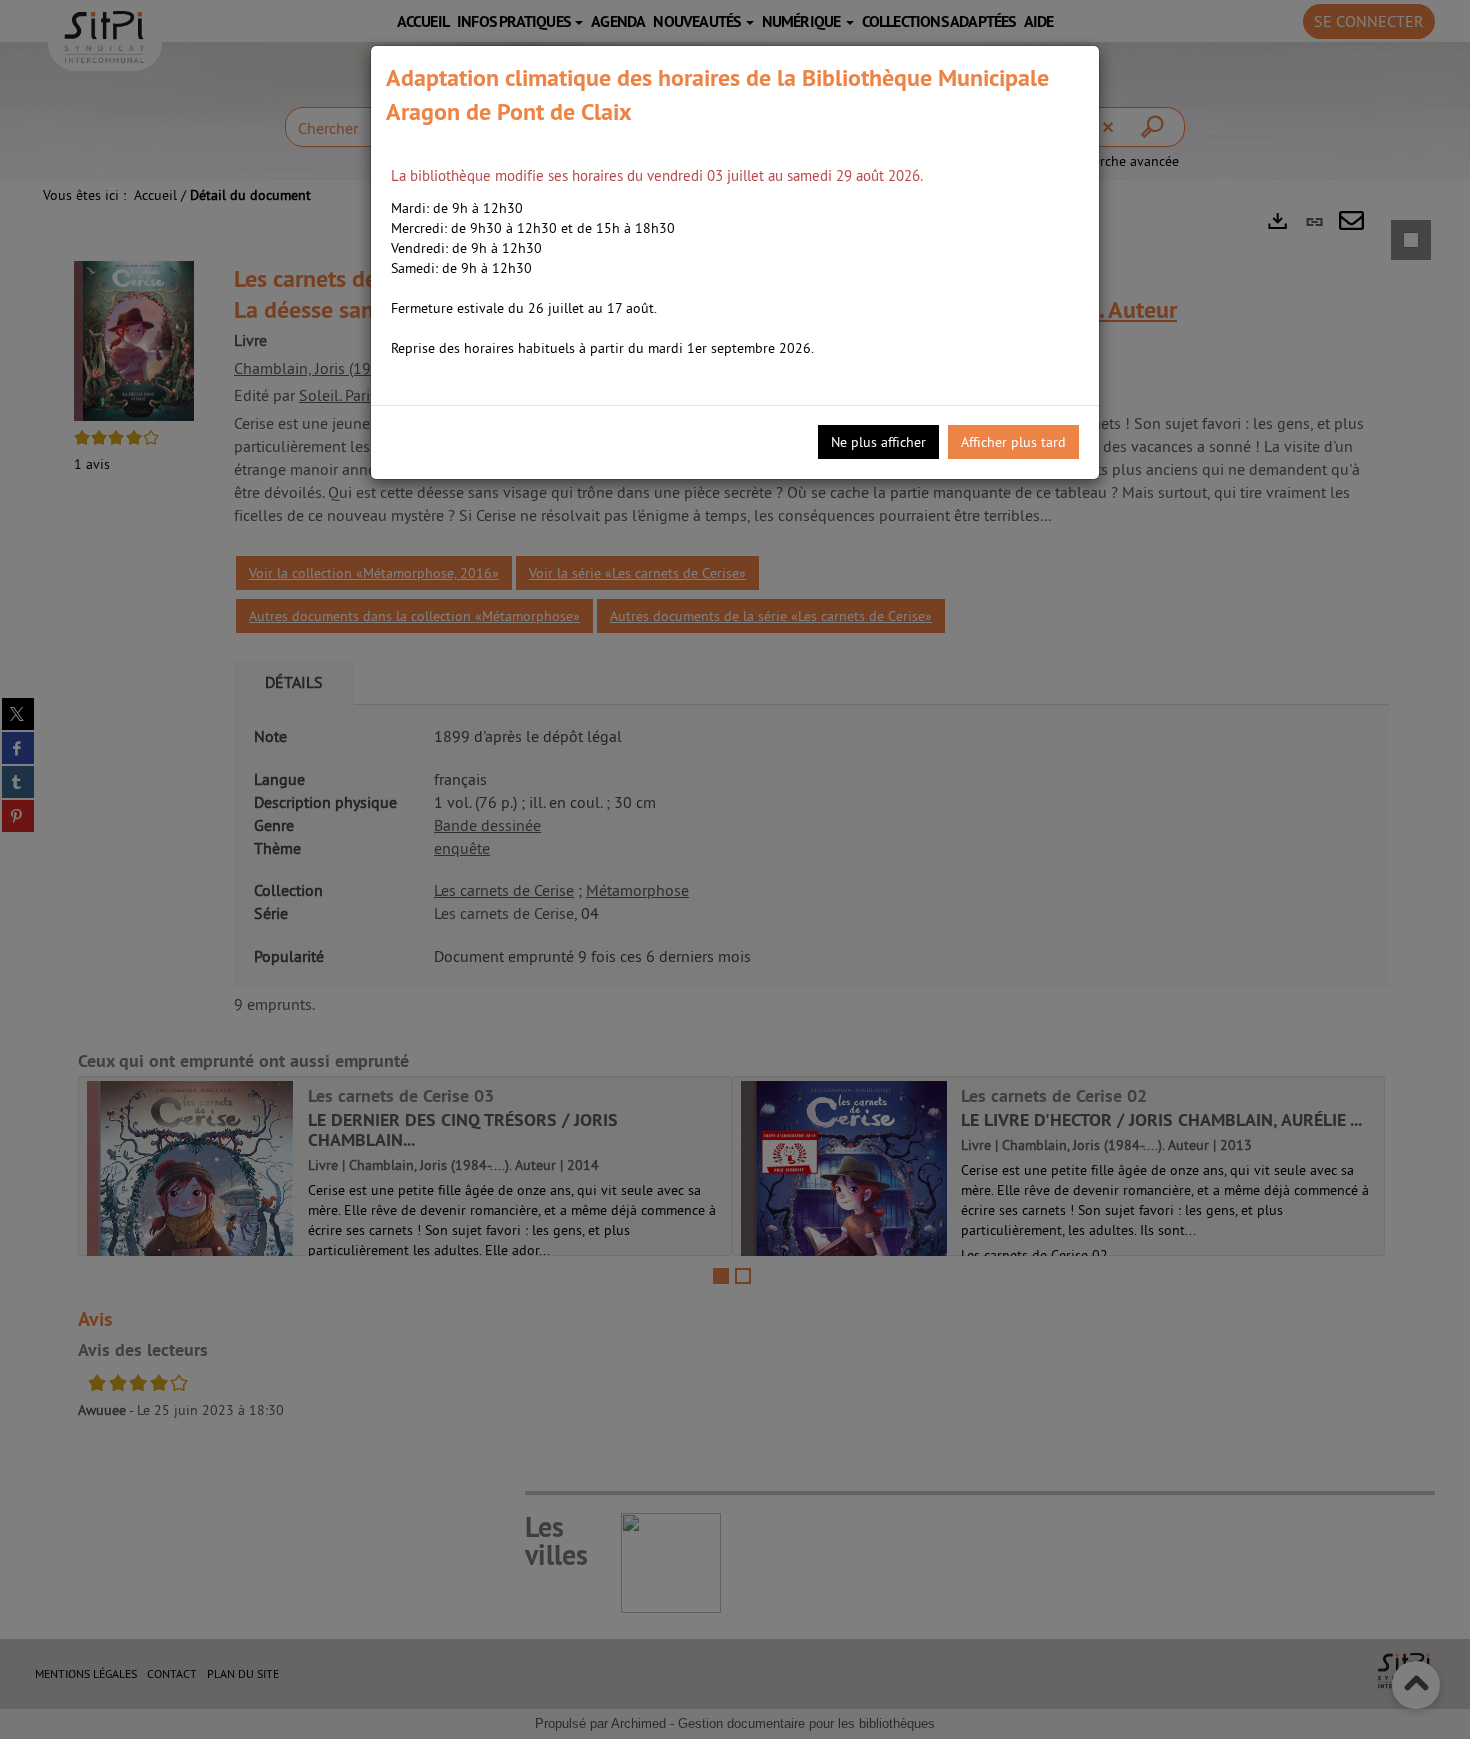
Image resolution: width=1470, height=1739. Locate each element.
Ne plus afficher (878, 442)
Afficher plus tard (1013, 442)
